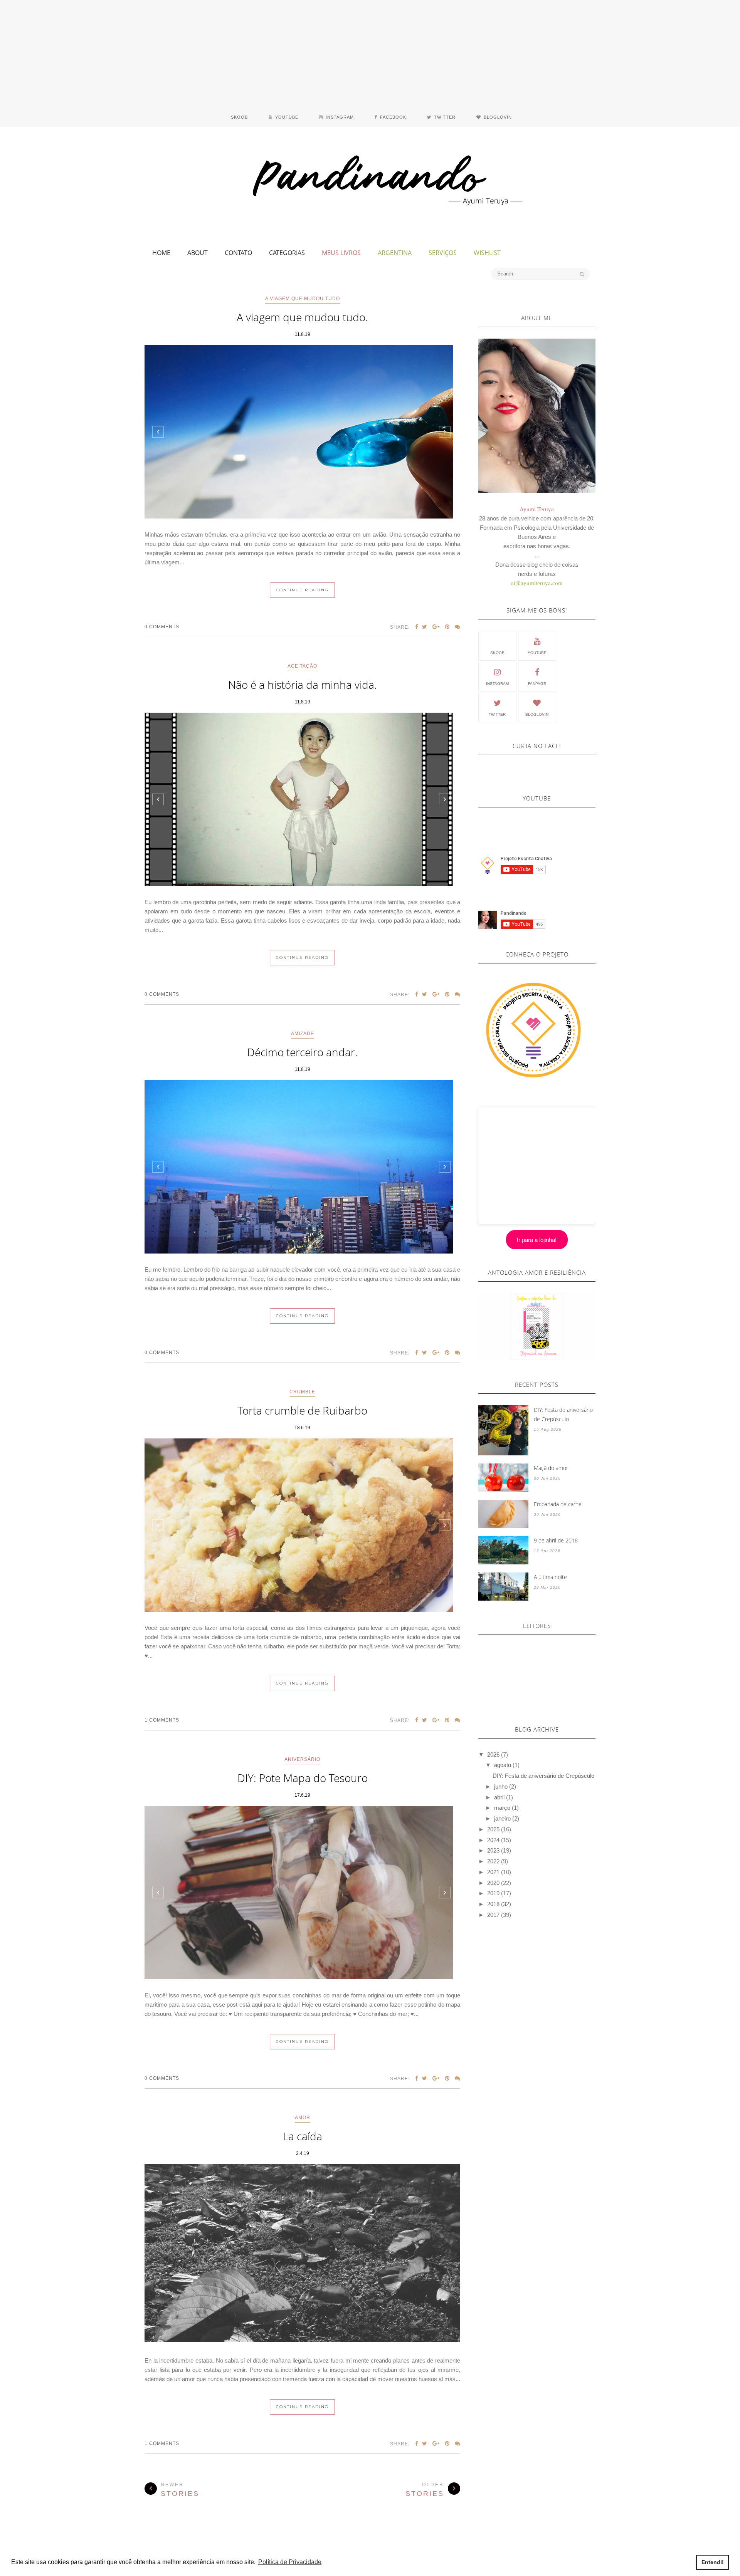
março (502, 1808)
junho (501, 1786)
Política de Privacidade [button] (290, 2562)
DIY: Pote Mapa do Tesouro (303, 1778)
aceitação (302, 666)
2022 (493, 1861)
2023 (493, 1850)
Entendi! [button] (713, 2562)
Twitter (497, 714)
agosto (503, 1765)
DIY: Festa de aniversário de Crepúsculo (563, 1414)
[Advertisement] (370, 54)
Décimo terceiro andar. (302, 1052)
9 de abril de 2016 (556, 1540)
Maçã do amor (551, 1468)
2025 (493, 1829)
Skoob (497, 653)
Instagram (497, 684)
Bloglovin (537, 714)
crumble (302, 1392)
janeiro (502, 1818)
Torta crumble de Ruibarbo (302, 1410)
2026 (493, 1755)
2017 (493, 1915)
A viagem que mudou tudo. (302, 317)
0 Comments (162, 627)
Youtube (537, 653)
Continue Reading (302, 590)
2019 (493, 1893)
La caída (303, 2136)
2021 (493, 1872)
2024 (493, 1840)
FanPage (537, 684)
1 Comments (162, 1720)
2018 (493, 1904)
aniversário (302, 1759)
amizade (303, 1034)
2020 (493, 1883)
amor (303, 2118)
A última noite (550, 1577)
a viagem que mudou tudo (303, 299)
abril (499, 1797)
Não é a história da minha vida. (303, 685)
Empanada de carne (558, 1504)
